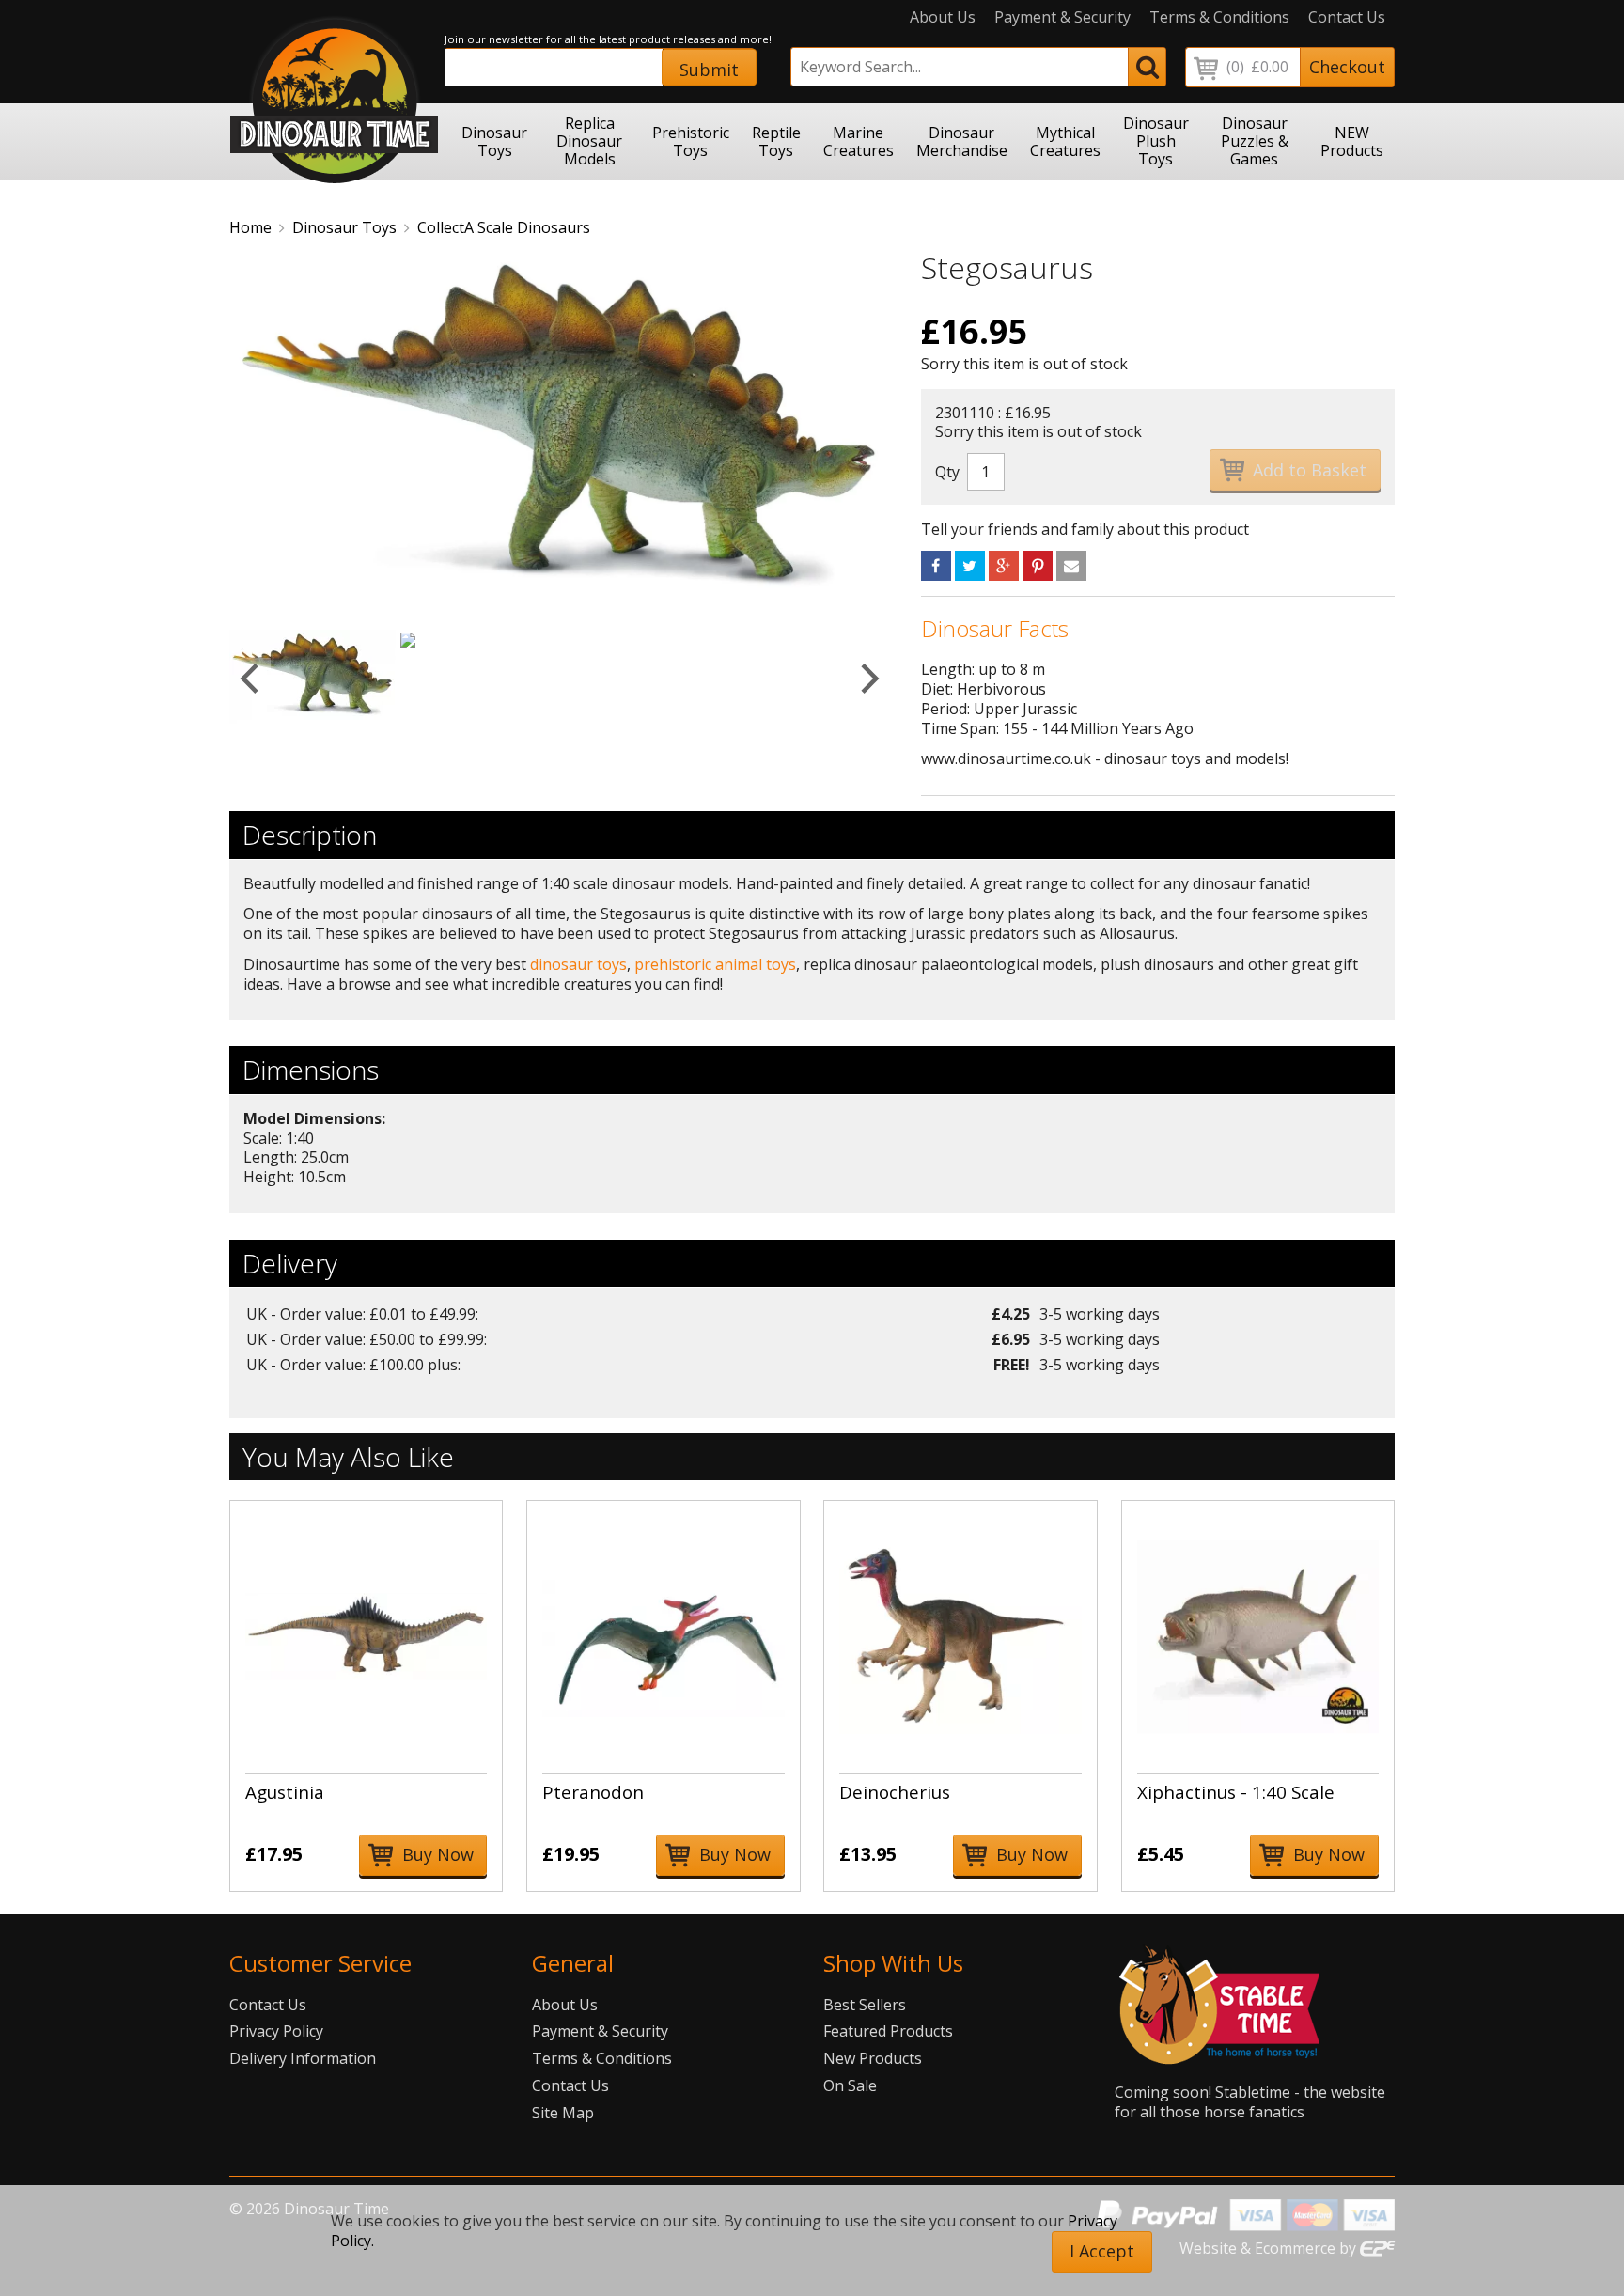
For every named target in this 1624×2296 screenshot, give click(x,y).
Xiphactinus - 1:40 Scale (1236, 1792)
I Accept (1102, 2251)
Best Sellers (865, 2005)
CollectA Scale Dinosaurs (504, 227)
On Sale (850, 2085)
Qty (947, 472)
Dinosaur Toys (344, 227)
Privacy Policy (276, 2031)
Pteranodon (593, 1792)
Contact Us (1347, 17)
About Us (943, 17)
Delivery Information (303, 2058)
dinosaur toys (578, 964)
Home (250, 227)
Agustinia (285, 1792)
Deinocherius (895, 1792)
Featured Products (888, 2031)
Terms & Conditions (1219, 17)
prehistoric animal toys (715, 964)
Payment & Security (1062, 17)
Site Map (563, 2113)
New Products (873, 2058)
